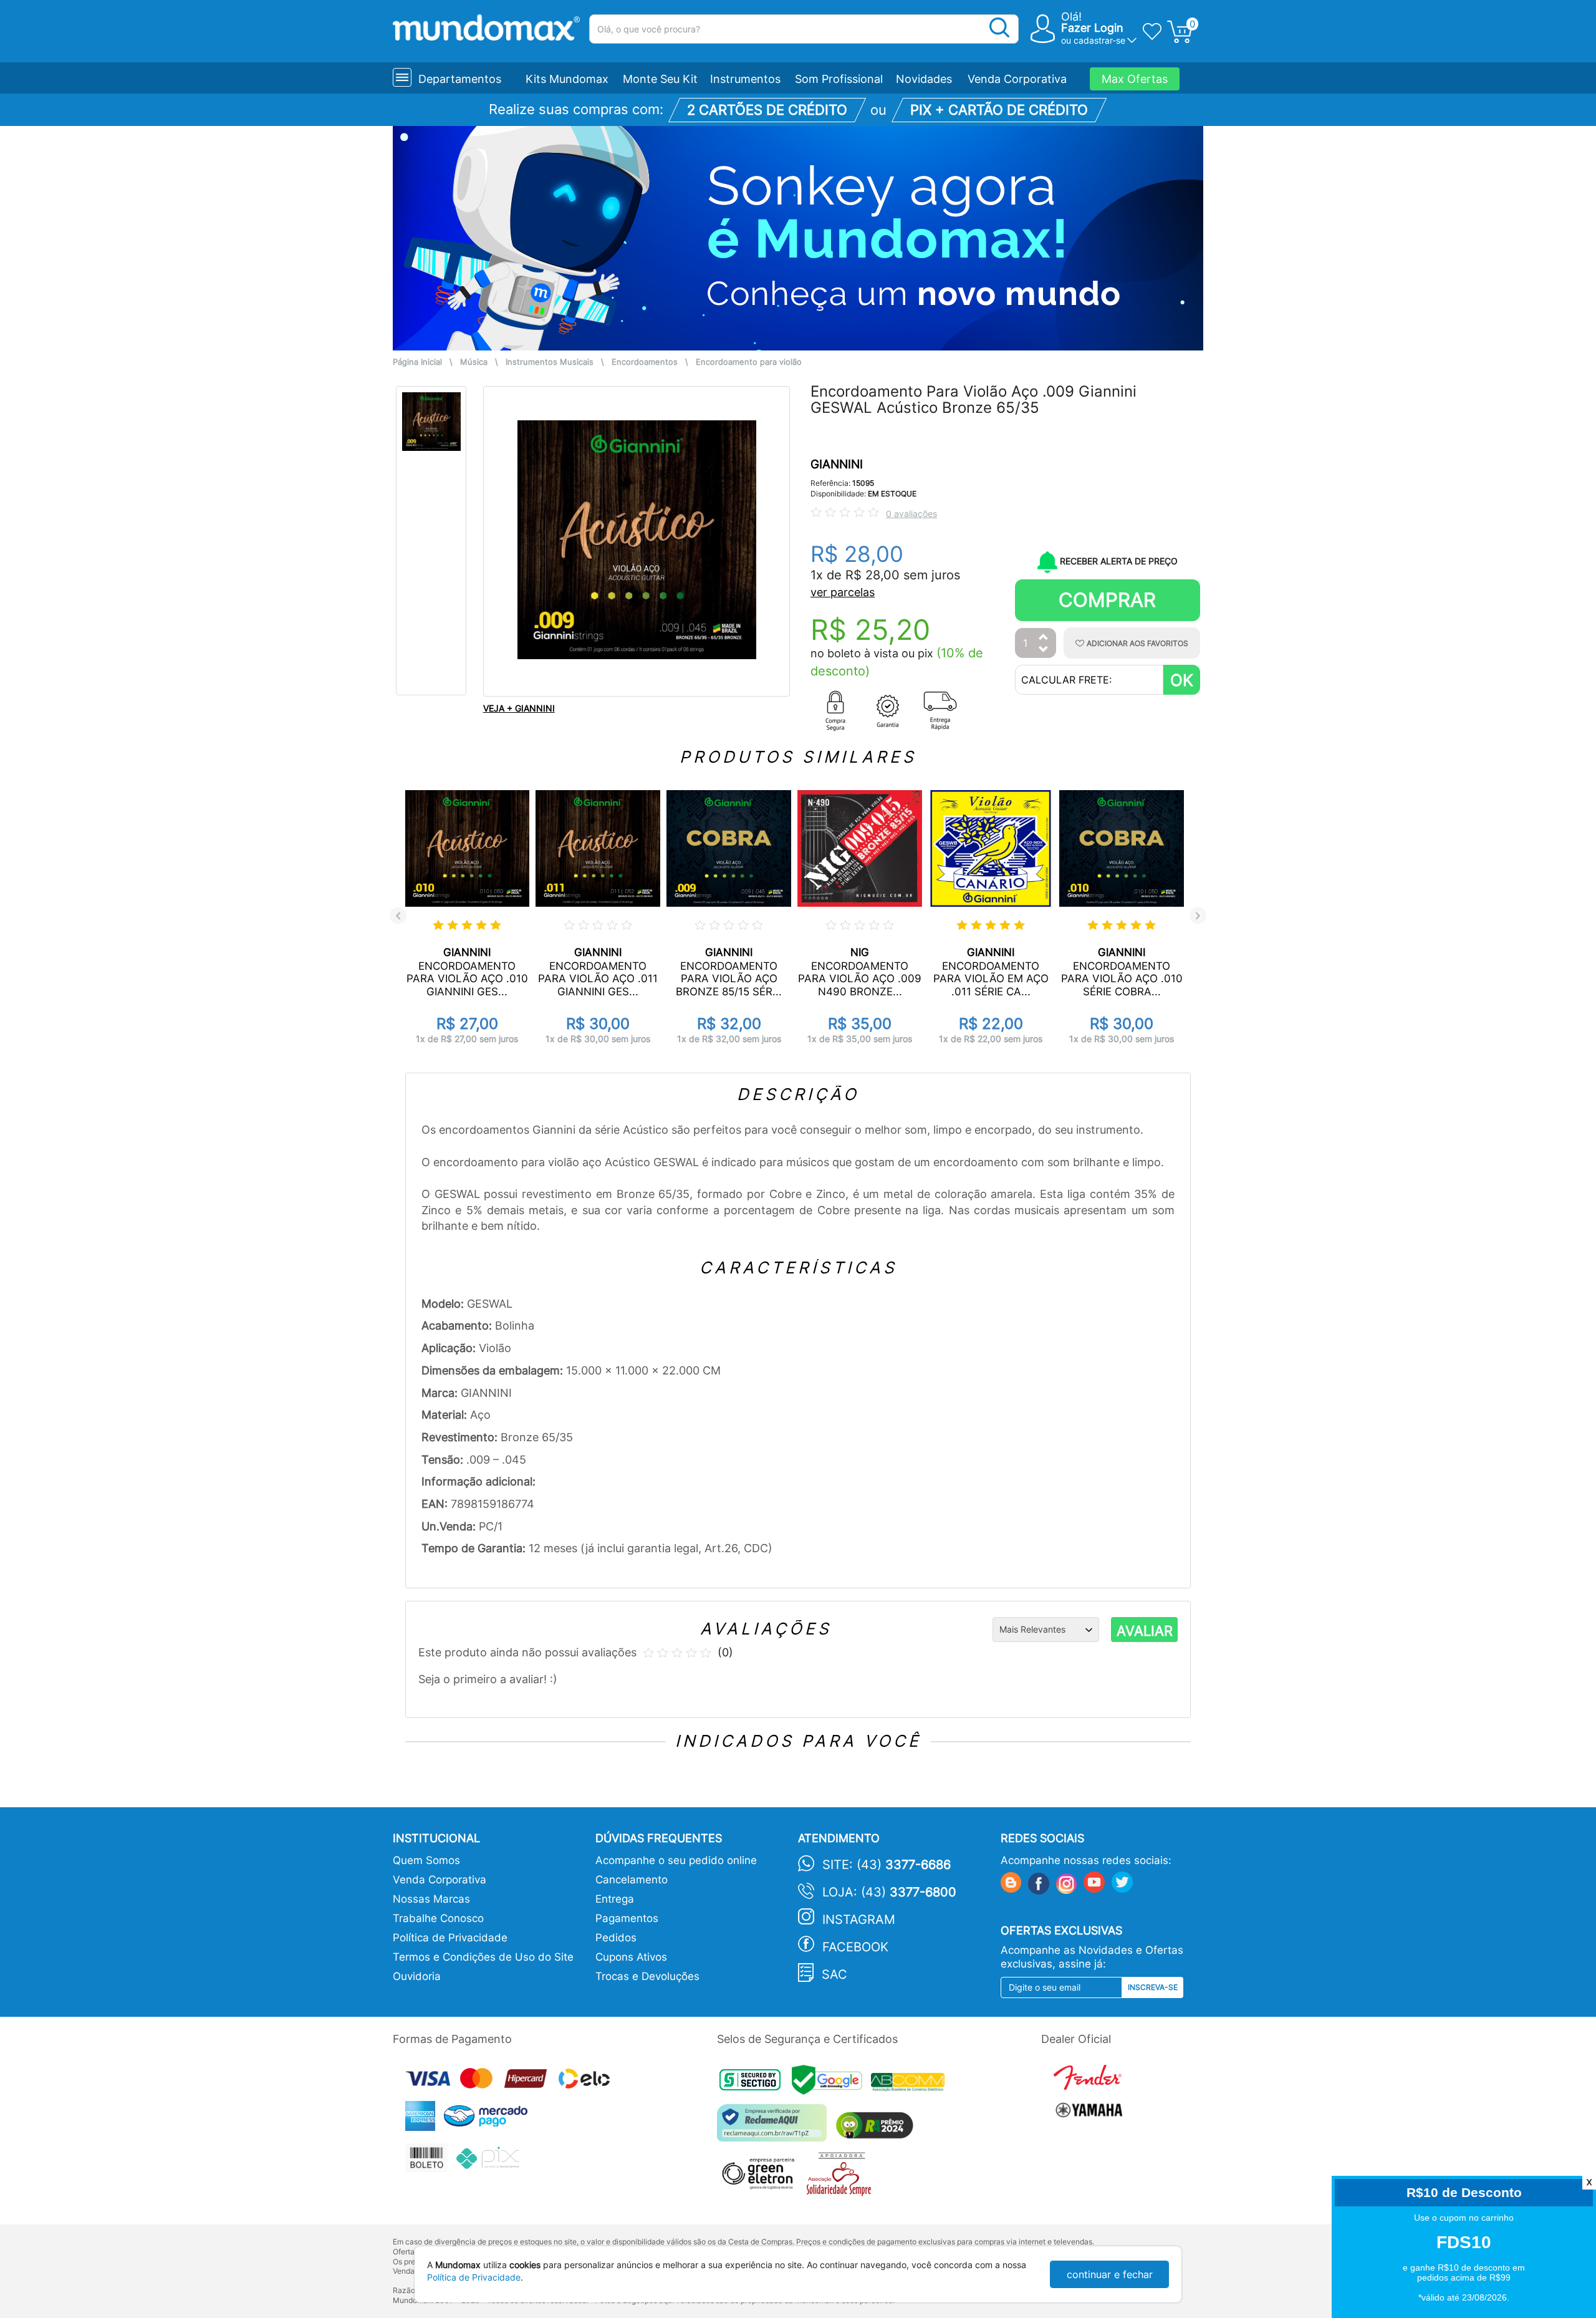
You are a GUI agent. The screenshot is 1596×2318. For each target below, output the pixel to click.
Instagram (859, 1920)
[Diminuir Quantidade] (1044, 650)
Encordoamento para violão (749, 362)
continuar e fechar (1110, 2274)
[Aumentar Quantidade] (1044, 638)
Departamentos (460, 79)
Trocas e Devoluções (647, 1976)
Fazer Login (1092, 28)
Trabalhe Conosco (438, 1918)
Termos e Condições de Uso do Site (483, 1957)
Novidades (924, 79)
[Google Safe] (831, 2084)
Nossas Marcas (431, 1899)
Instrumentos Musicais (550, 362)
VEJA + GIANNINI (519, 708)
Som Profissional (839, 79)
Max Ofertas (1135, 79)
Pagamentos (627, 1918)
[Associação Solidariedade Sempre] (842, 2177)
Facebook (855, 1947)
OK (1182, 680)
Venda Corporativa (1017, 79)
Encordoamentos (645, 362)
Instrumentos (745, 79)
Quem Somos (426, 1860)
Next (1198, 916)
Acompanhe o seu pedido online (676, 1860)
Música (474, 362)
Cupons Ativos (631, 1957)
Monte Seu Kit (660, 79)
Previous (398, 916)
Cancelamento (632, 1880)
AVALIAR (1145, 1631)
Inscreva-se (1153, 1987)
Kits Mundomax (567, 79)
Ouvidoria (417, 1976)
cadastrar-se (1099, 40)
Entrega (615, 1899)
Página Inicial (417, 362)
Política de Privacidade (450, 1938)
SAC (834, 1974)
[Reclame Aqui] (775, 2127)
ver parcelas (843, 592)
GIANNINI (837, 464)
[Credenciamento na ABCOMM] (911, 2084)
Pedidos (616, 1938)
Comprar (1107, 600)
